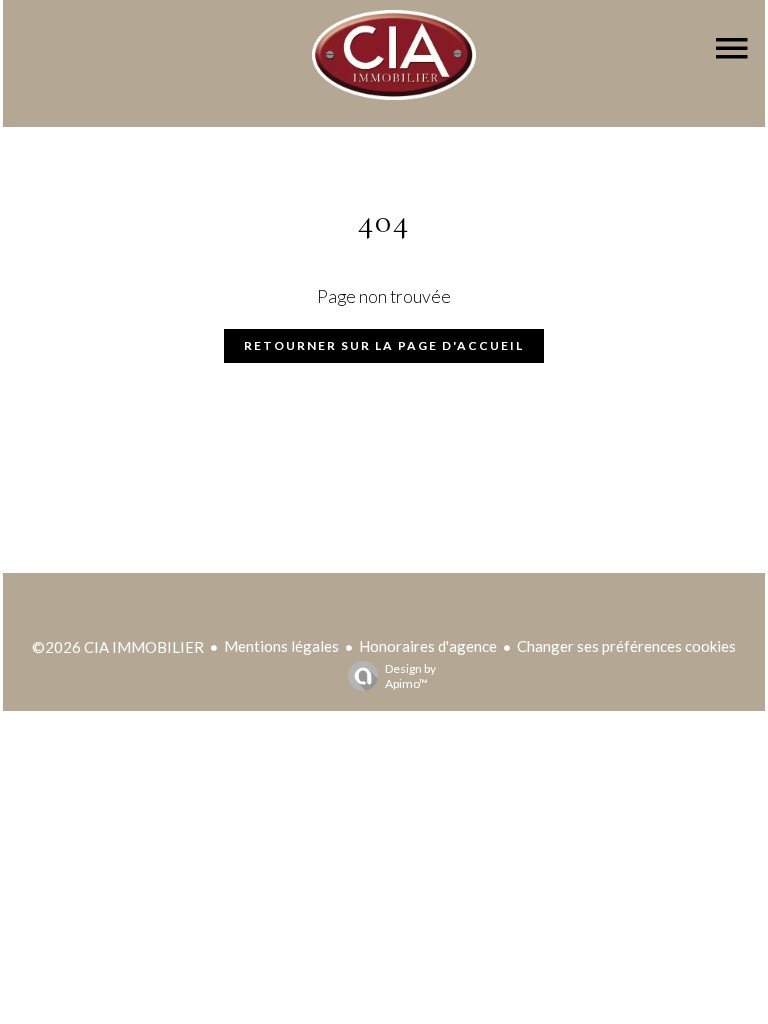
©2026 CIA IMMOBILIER (118, 647)
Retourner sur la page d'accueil (384, 345)
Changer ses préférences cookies (626, 646)
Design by (410, 676)
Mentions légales (281, 646)
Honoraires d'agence (428, 646)
